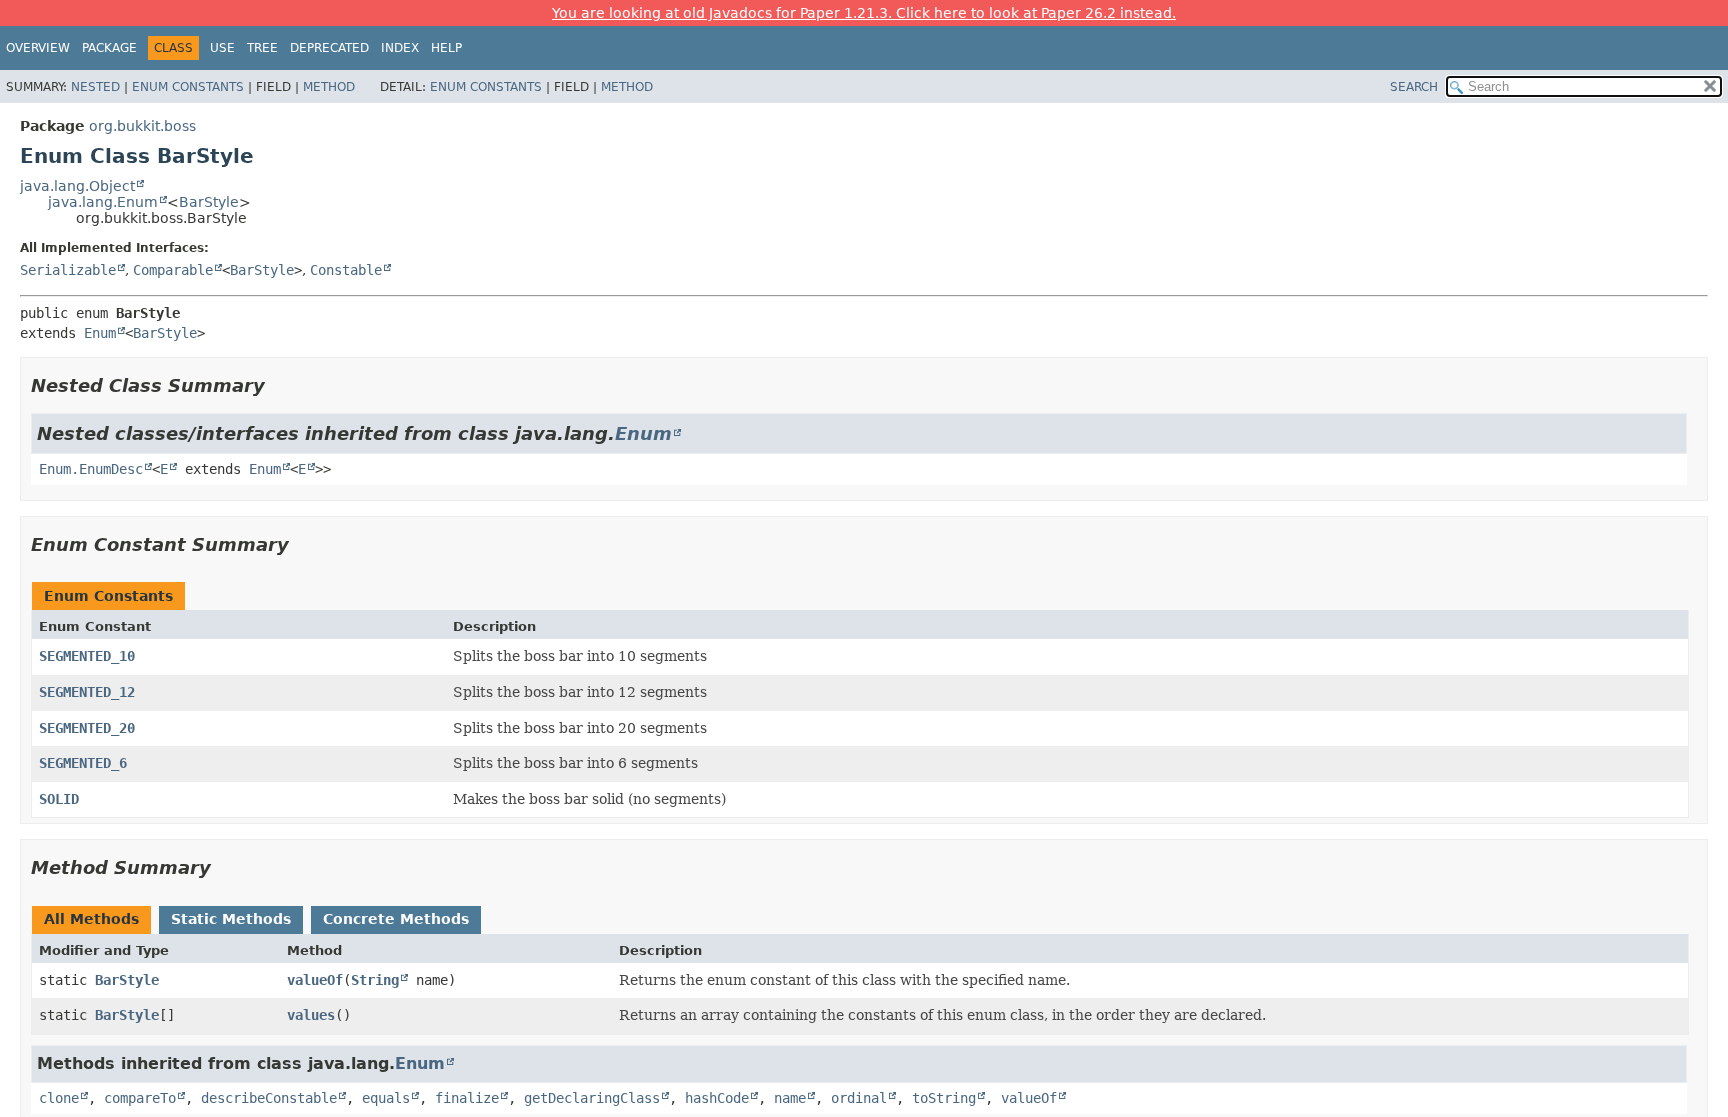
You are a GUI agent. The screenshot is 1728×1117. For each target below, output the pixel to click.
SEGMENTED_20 (87, 728)
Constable (346, 270)
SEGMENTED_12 (87, 692)
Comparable (173, 270)
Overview (38, 48)
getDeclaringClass (592, 1098)
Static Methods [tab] (231, 919)
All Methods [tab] (91, 919)
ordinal (859, 1098)
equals (386, 1098)
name (790, 1098)
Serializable (68, 270)
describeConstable (269, 1098)
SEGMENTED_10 (87, 656)
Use (222, 48)
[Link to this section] (279, 385)
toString (944, 1098)
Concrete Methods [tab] (396, 919)
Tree (262, 48)
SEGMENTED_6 (83, 763)
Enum (100, 333)
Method (329, 87)
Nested (95, 87)
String (375, 980)
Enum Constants (188, 87)
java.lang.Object (77, 186)
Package (109, 48)
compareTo (140, 1098)
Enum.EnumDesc (91, 469)
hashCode (717, 1098)
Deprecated (329, 48)
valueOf (315, 980)
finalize (467, 1098)
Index (400, 48)
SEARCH (1414, 87)
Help (446, 48)
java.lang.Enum (103, 202)
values (311, 1015)
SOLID (59, 799)
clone (59, 1098)
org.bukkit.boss (142, 126)
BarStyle (209, 202)
